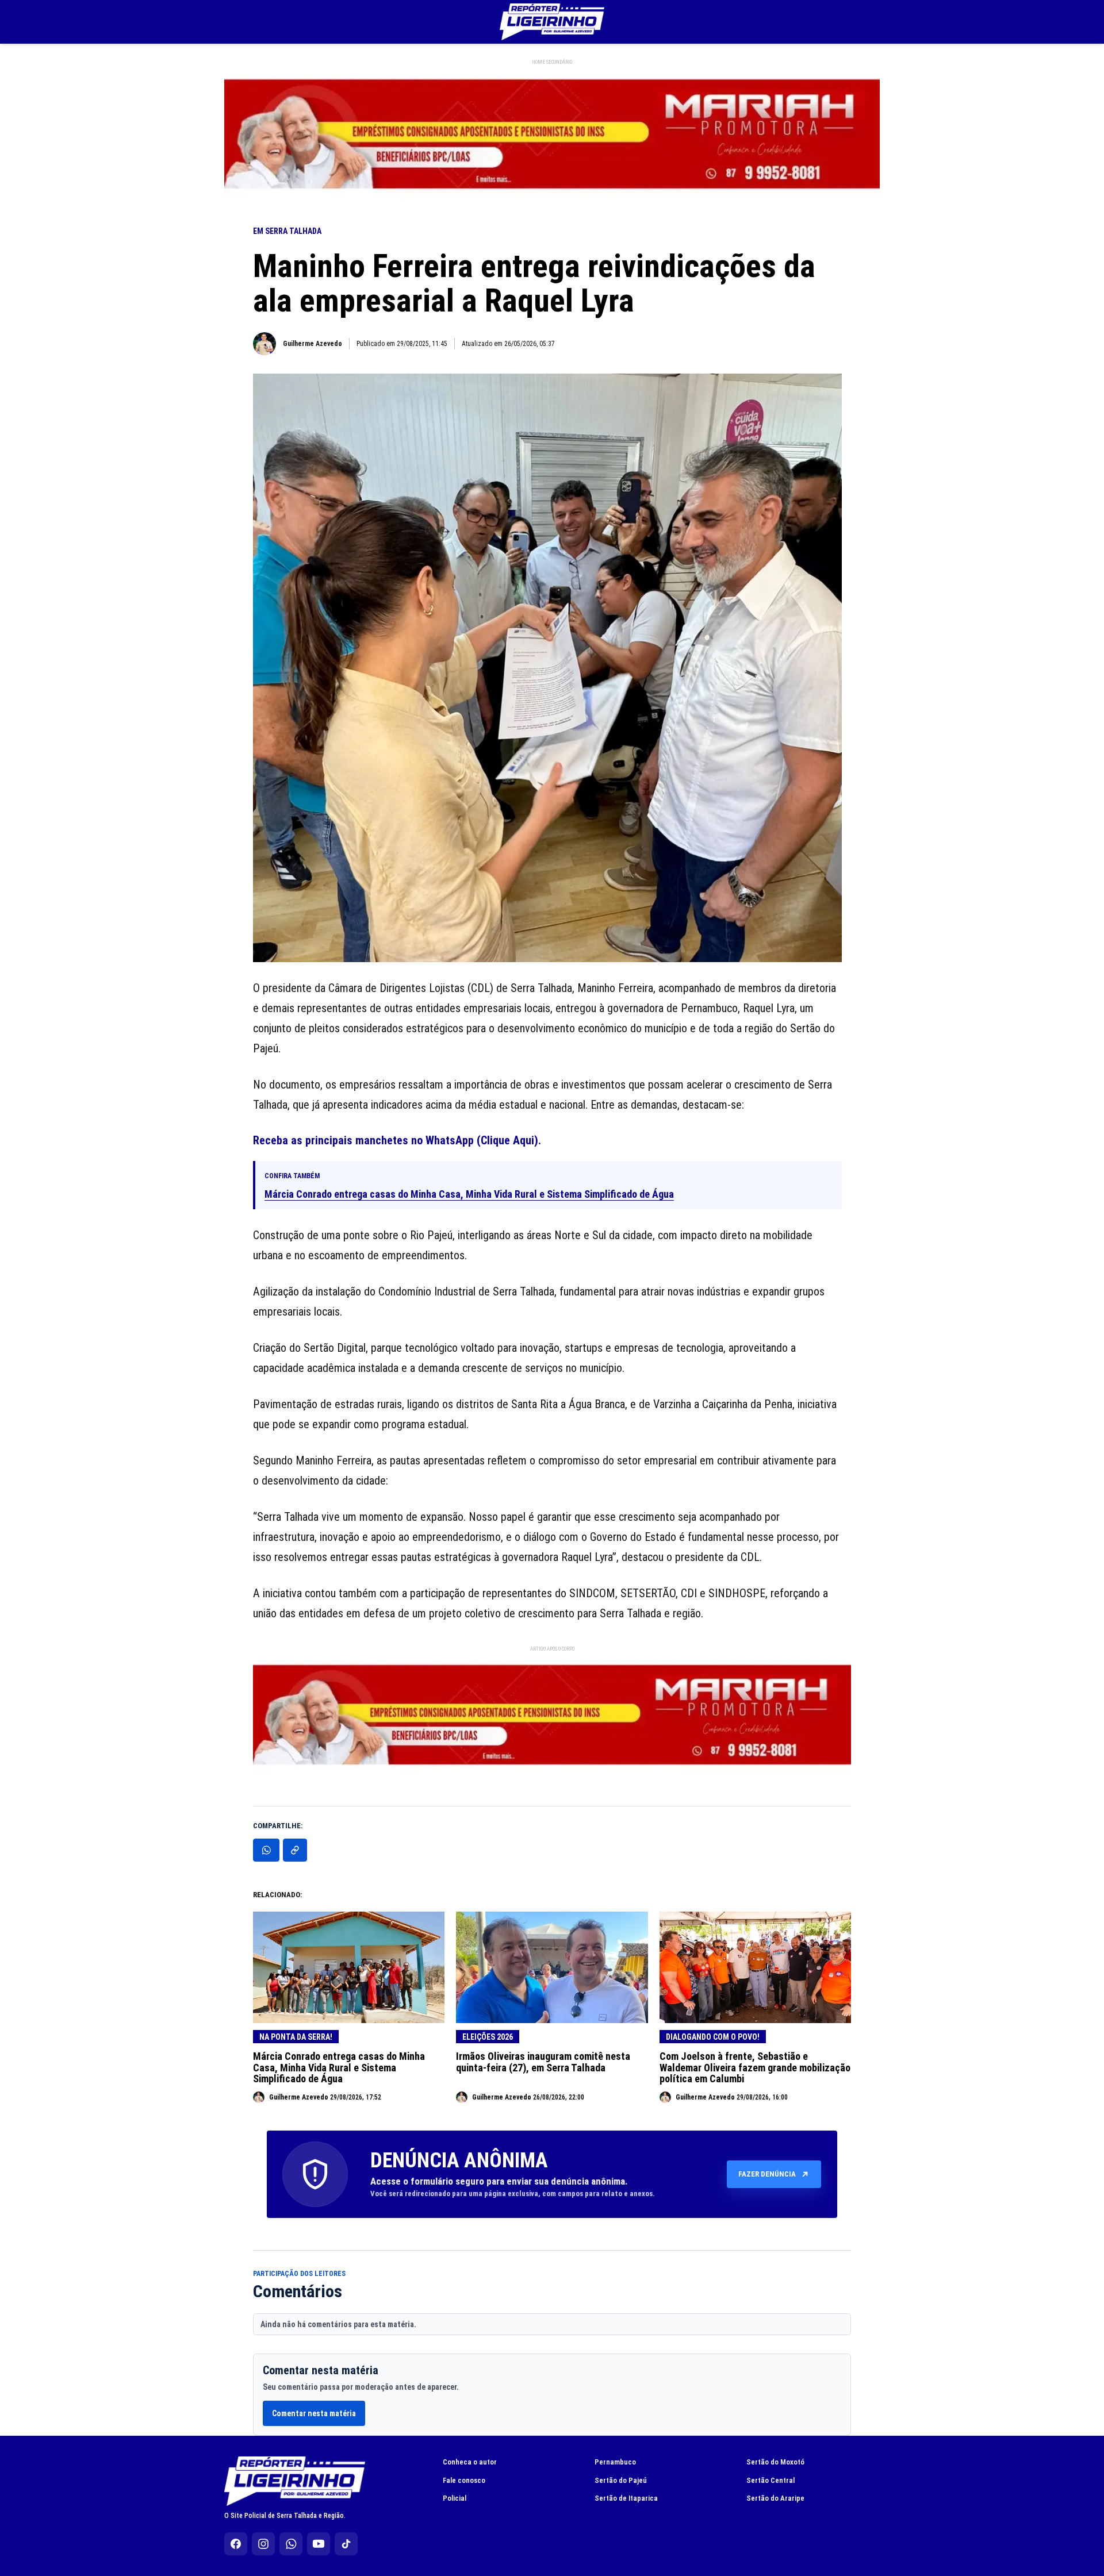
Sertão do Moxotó (775, 2462)
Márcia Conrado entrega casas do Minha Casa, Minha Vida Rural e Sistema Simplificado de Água (469, 1194)
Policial (455, 2498)
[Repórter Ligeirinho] (552, 22)
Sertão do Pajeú (621, 2480)
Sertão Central (770, 2480)
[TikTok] (346, 2544)
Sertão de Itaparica (626, 2498)
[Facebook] (236, 2544)
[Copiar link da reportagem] (295, 1850)
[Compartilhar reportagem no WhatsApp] (266, 1850)
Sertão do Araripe (775, 2498)
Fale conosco (464, 2480)
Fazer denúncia (767, 2174)
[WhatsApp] (291, 2544)
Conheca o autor (470, 2462)
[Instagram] (263, 2544)
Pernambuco (615, 2462)
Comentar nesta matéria (314, 2413)
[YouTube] (319, 2544)
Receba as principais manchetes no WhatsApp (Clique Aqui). (397, 1140)
